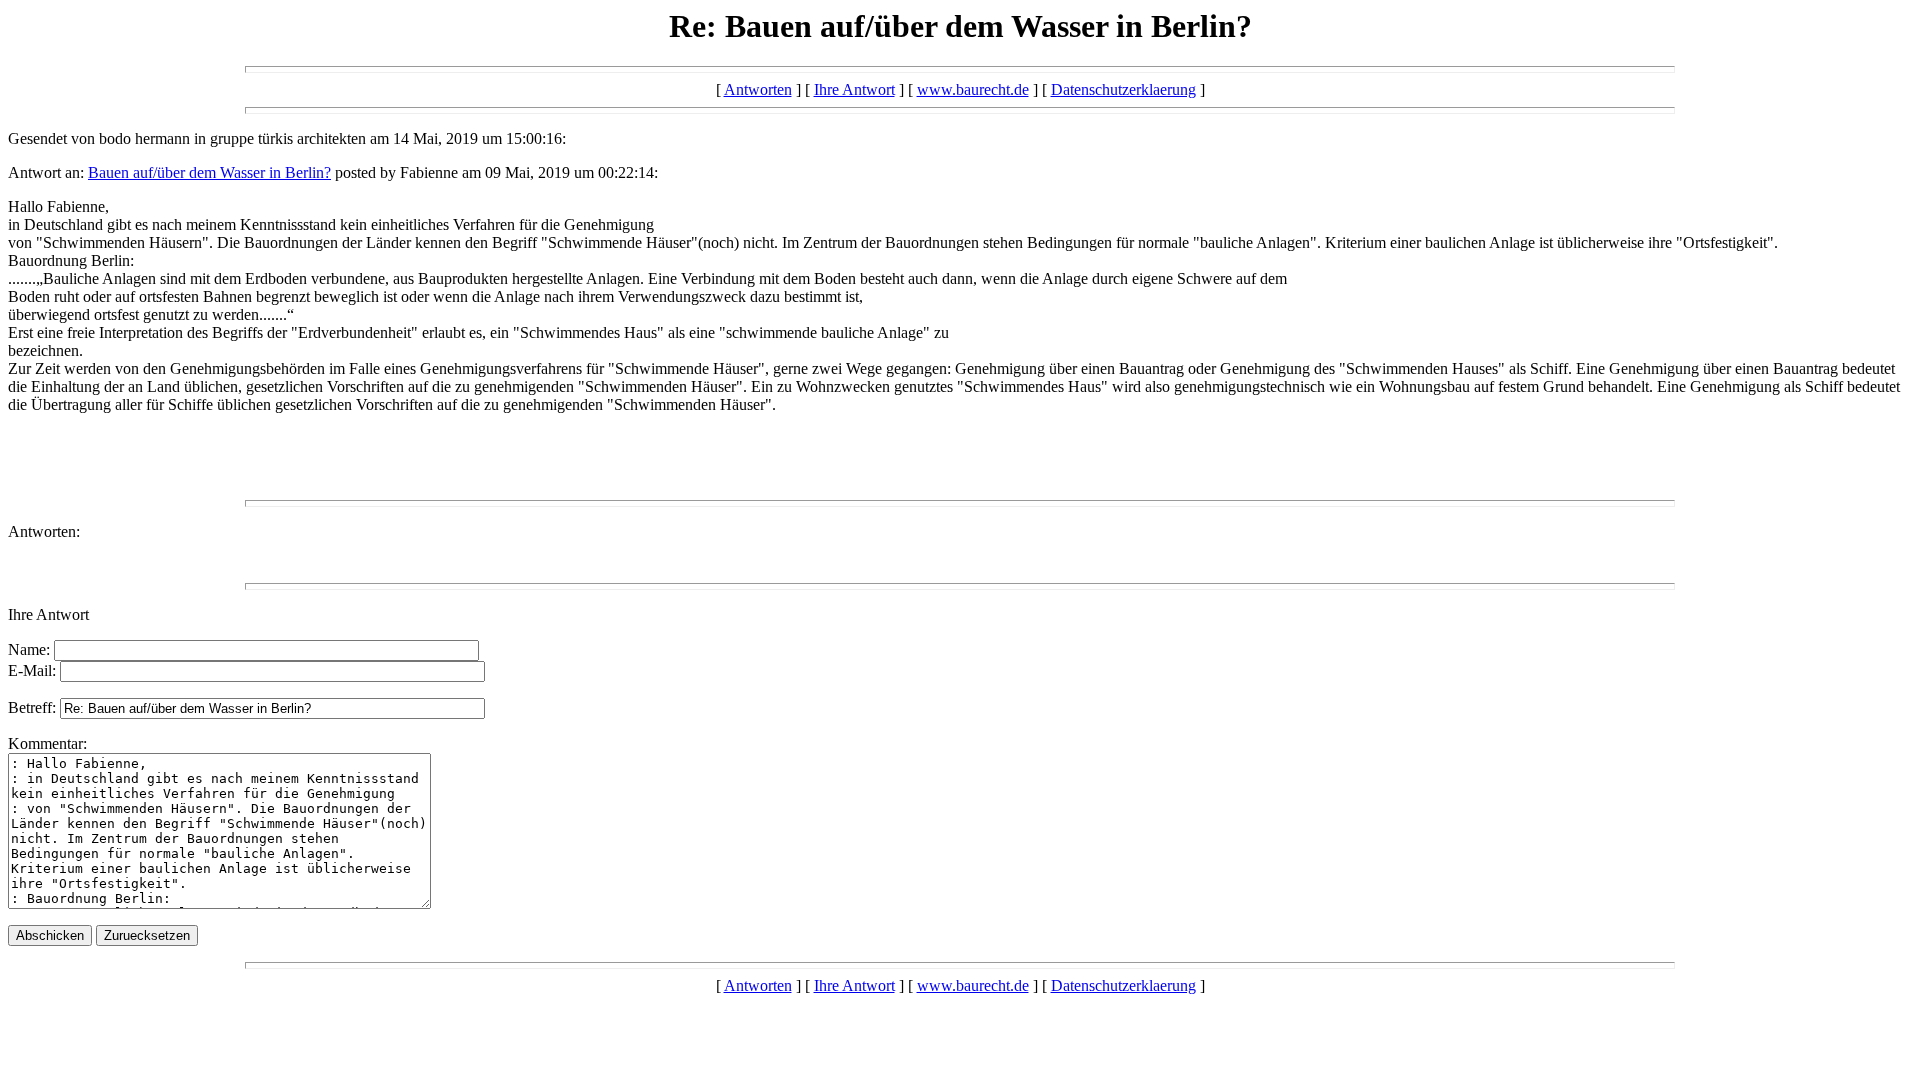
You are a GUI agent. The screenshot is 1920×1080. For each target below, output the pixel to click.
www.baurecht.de (973, 89)
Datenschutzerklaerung (1123, 89)
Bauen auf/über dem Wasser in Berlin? (209, 172)
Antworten (758, 89)
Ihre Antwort (854, 89)
